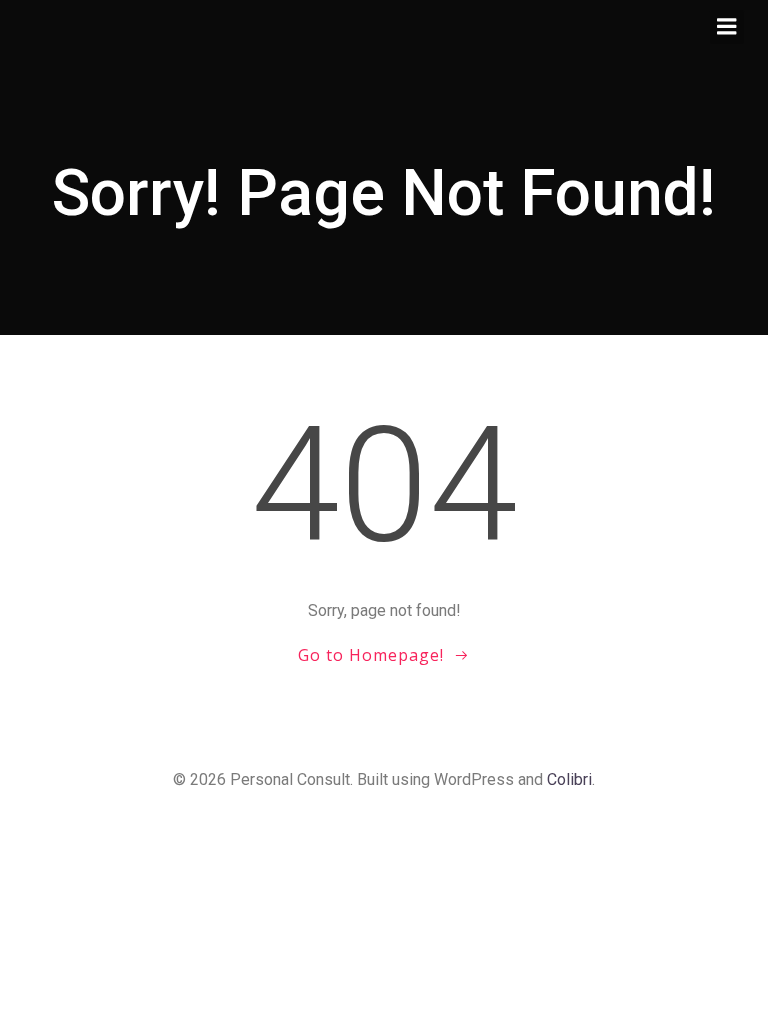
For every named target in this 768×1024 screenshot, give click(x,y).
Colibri (569, 779)
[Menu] (727, 27)
